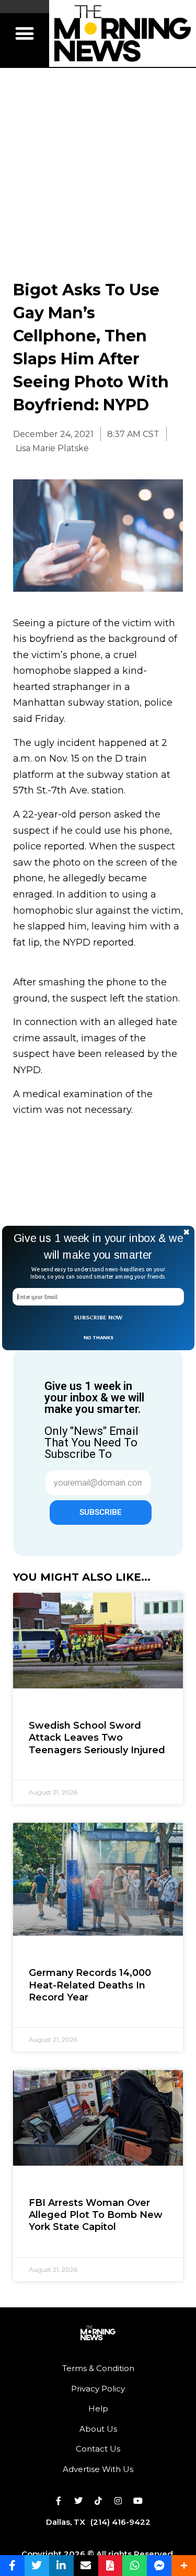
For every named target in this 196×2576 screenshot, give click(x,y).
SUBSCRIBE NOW (98, 1318)
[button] (98, 1246)
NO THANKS (98, 1337)
